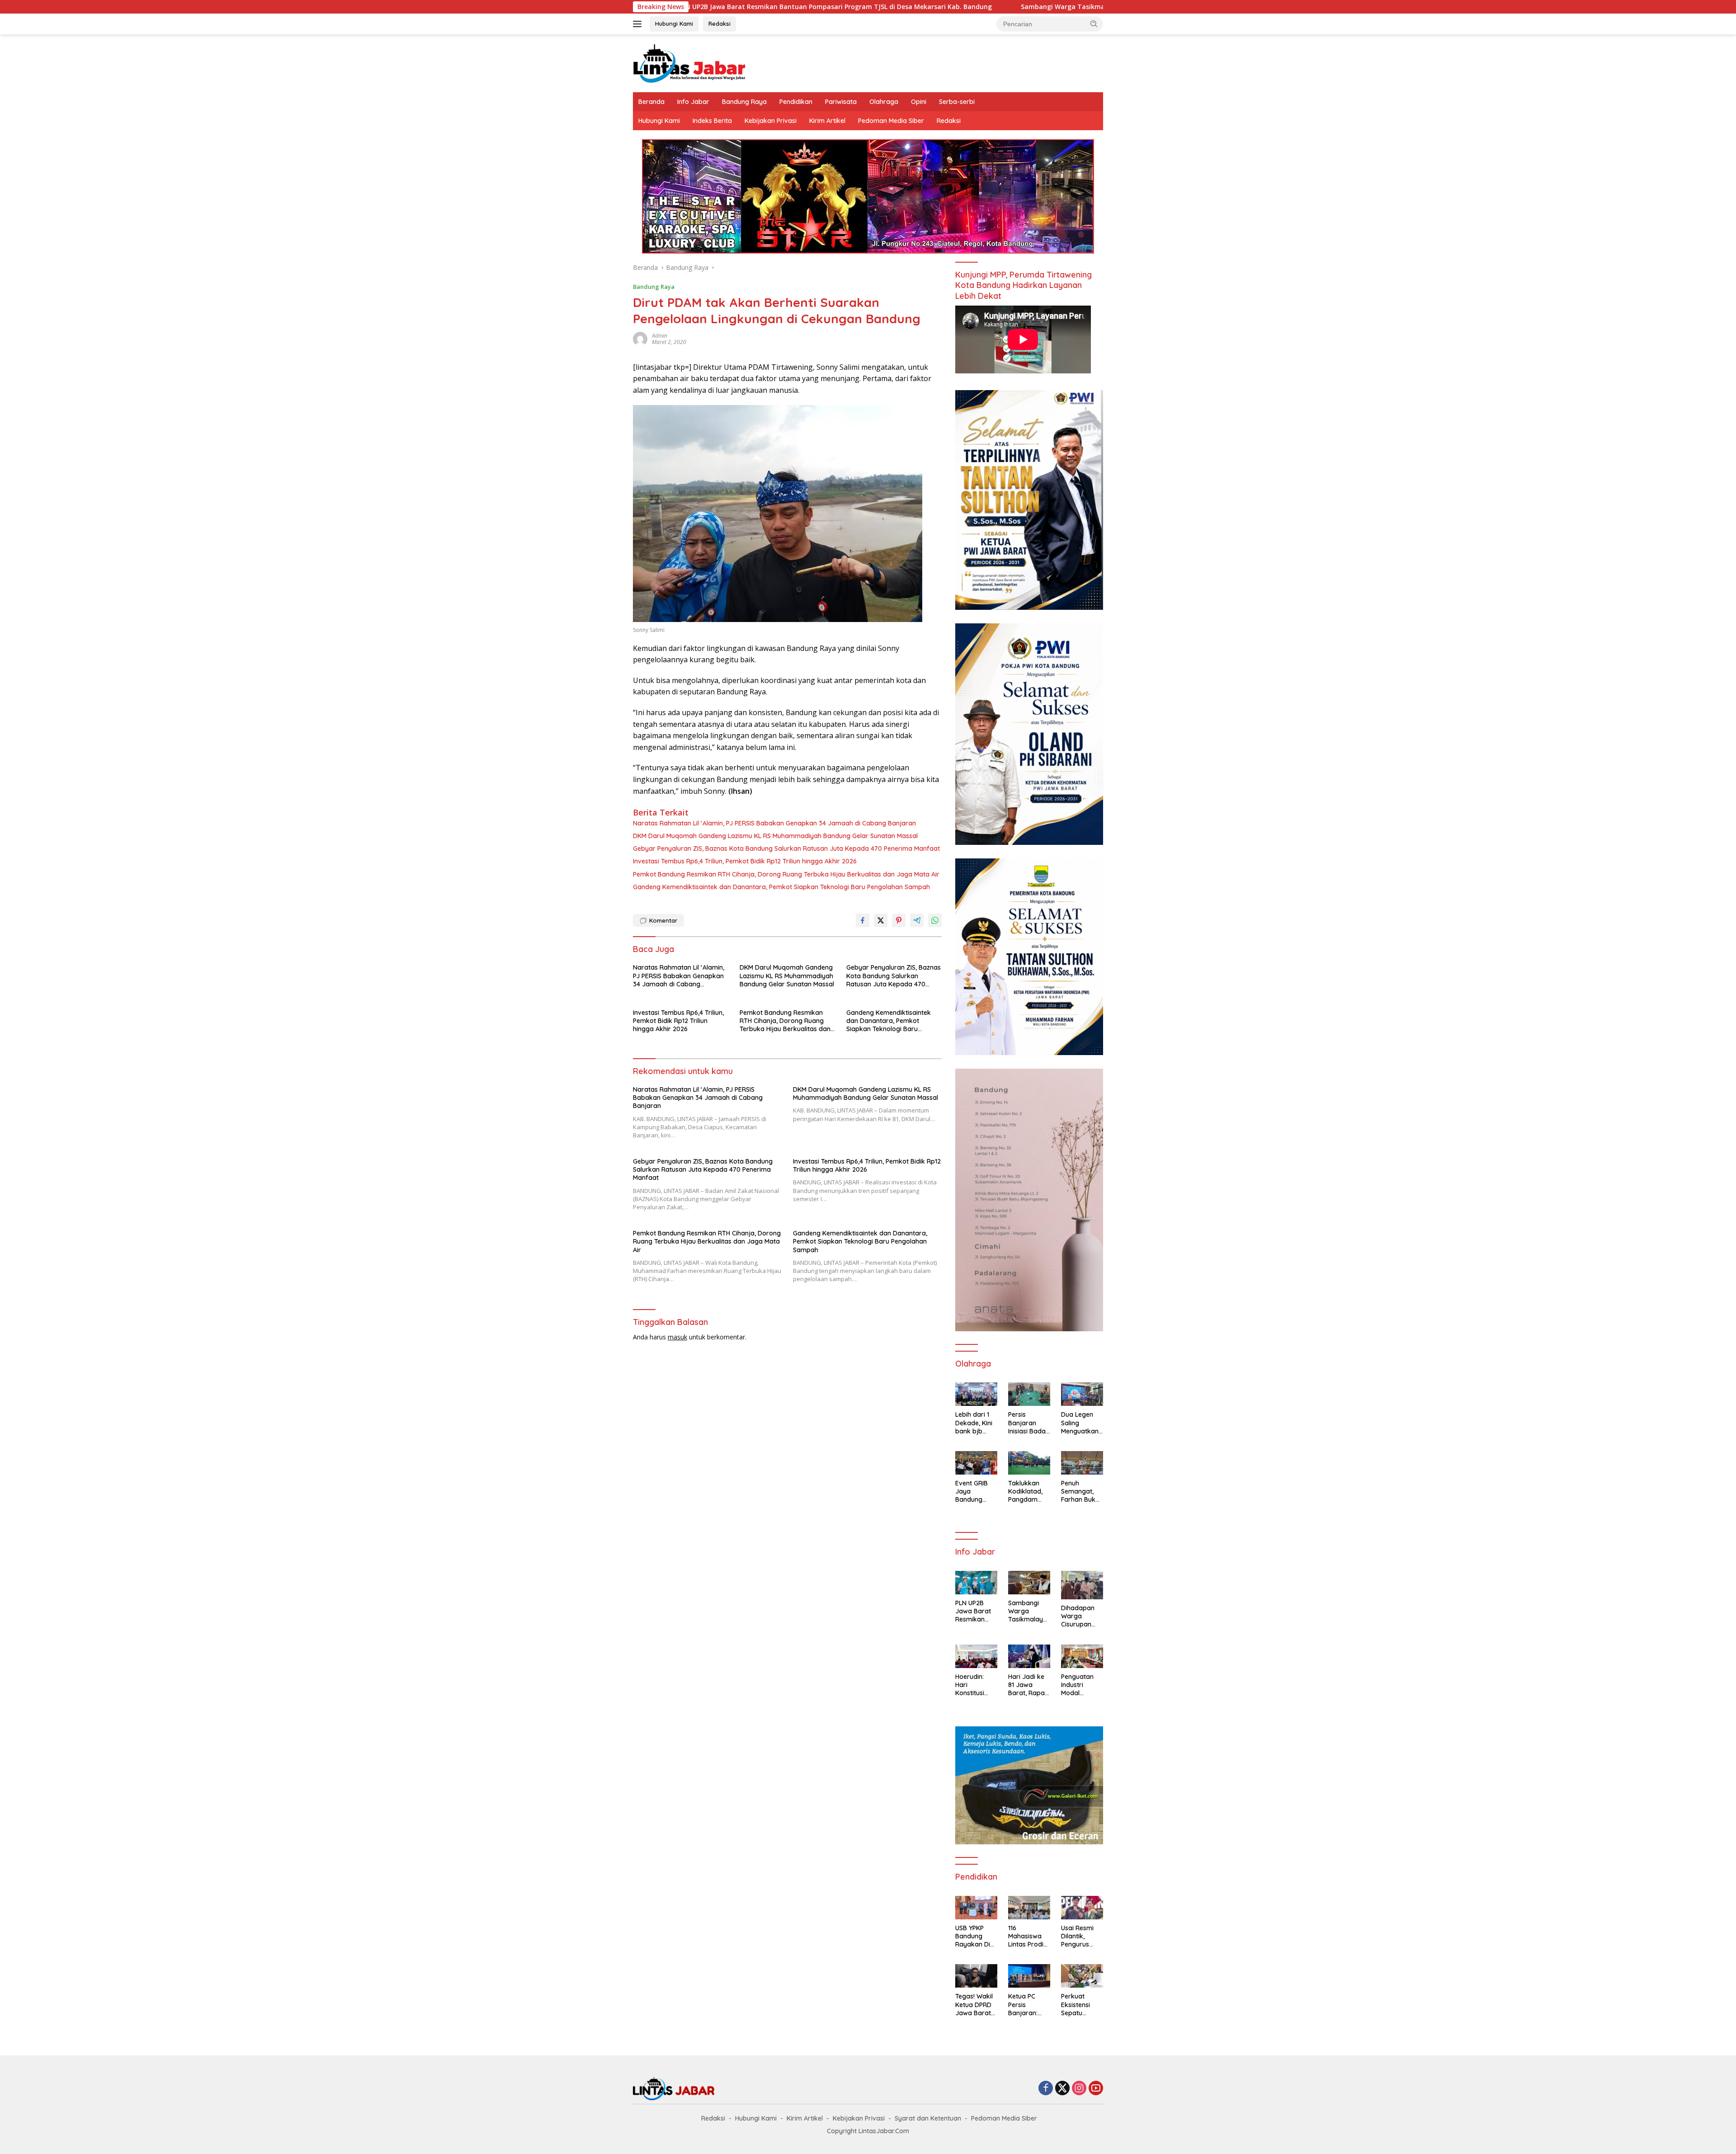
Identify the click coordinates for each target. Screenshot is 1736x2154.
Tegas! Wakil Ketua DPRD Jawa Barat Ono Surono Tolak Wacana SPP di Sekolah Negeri (974, 2005)
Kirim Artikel (827, 121)
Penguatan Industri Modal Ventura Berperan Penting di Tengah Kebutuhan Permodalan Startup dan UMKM (1080, 1685)
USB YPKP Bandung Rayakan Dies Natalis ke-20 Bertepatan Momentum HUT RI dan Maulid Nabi (976, 1936)
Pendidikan (796, 102)
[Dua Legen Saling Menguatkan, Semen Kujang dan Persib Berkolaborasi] (1082, 1394)
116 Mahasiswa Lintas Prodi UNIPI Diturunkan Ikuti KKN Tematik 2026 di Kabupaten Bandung (1028, 1936)
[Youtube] (1096, 2089)
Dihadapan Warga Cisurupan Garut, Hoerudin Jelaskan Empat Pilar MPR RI (1078, 1616)
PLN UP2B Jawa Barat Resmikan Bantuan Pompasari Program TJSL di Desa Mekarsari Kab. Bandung (974, 1611)
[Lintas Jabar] (689, 63)
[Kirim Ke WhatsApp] (935, 920)
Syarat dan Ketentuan (928, 2118)
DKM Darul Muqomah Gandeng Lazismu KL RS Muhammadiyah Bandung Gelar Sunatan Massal (775, 836)
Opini (919, 102)
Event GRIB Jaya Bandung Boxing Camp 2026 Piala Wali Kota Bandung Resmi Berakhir (975, 1492)
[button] (1094, 24)
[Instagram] (1079, 2089)
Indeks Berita (712, 121)
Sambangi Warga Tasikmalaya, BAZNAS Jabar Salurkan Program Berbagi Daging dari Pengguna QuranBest (984, 7)
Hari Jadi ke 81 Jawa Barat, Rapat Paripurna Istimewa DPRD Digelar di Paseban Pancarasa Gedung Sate (1028, 1685)
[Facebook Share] (863, 920)
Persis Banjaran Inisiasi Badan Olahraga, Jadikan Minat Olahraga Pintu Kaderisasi (1029, 1423)
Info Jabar (693, 102)
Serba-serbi (957, 102)
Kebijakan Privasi (771, 121)
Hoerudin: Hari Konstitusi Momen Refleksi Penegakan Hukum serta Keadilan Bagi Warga (976, 1685)
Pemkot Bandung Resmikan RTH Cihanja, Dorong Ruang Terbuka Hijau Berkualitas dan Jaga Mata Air (786, 874)
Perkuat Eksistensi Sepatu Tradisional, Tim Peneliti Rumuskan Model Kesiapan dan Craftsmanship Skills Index (1082, 2005)
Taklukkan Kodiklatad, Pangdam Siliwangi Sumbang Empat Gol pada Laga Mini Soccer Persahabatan (1028, 1492)
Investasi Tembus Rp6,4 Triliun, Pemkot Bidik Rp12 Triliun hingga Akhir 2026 (745, 861)
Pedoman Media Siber (891, 121)
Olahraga (884, 102)
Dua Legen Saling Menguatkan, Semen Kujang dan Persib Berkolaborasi (1082, 1423)
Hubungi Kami (674, 24)
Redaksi (719, 24)
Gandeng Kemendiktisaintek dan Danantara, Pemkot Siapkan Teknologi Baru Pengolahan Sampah (781, 887)
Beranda (651, 102)
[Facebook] (1046, 2089)
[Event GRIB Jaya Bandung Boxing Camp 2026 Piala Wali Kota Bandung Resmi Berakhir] (976, 1463)
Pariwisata (841, 102)
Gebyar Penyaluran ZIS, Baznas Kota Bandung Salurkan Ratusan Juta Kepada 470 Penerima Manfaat (786, 848)
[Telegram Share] (917, 920)
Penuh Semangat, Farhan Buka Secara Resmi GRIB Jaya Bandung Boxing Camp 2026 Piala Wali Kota (1082, 1492)
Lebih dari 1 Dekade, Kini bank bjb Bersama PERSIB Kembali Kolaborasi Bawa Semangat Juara (974, 1423)
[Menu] (639, 24)
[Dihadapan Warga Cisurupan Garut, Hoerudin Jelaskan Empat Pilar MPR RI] (1082, 1585)
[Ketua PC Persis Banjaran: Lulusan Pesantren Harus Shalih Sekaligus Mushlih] (1029, 1976)
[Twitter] (1062, 2089)
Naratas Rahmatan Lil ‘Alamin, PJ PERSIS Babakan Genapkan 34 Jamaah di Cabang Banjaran (774, 823)
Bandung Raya (744, 102)
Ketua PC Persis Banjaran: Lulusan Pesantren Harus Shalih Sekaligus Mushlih (1027, 2005)
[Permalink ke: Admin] (640, 338)
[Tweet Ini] (881, 920)
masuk (677, 1337)
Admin (660, 336)
